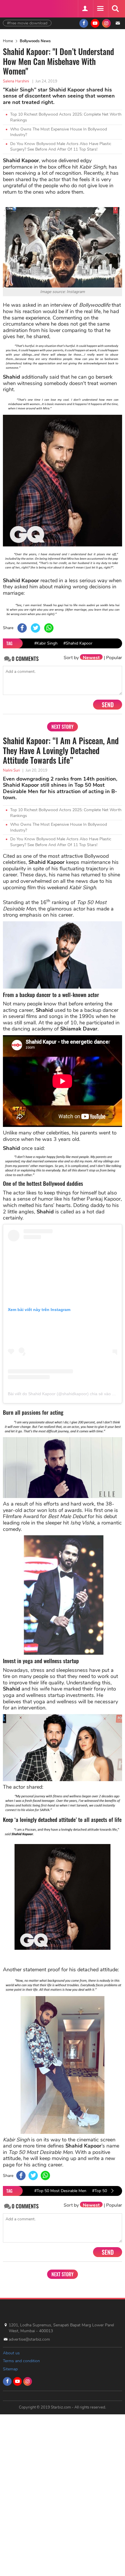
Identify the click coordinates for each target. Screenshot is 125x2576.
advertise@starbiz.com (29, 2339)
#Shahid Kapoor (78, 643)
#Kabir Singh (46, 643)
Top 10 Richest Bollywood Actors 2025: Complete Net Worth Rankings (66, 117)
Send (108, 705)
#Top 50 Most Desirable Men (60, 2191)
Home (8, 41)
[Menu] (100, 9)
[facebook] (84, 23)
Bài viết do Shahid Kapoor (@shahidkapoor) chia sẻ (55, 1394)
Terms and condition (21, 2361)
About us (11, 2353)
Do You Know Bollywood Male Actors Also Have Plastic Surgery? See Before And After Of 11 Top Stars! (61, 147)
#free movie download (27, 23)
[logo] (17, 8)
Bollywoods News (35, 41)
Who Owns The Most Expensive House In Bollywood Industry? (59, 132)
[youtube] (95, 23)
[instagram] (106, 23)
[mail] (118, 23)
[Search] (115, 9)
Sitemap (10, 2369)
